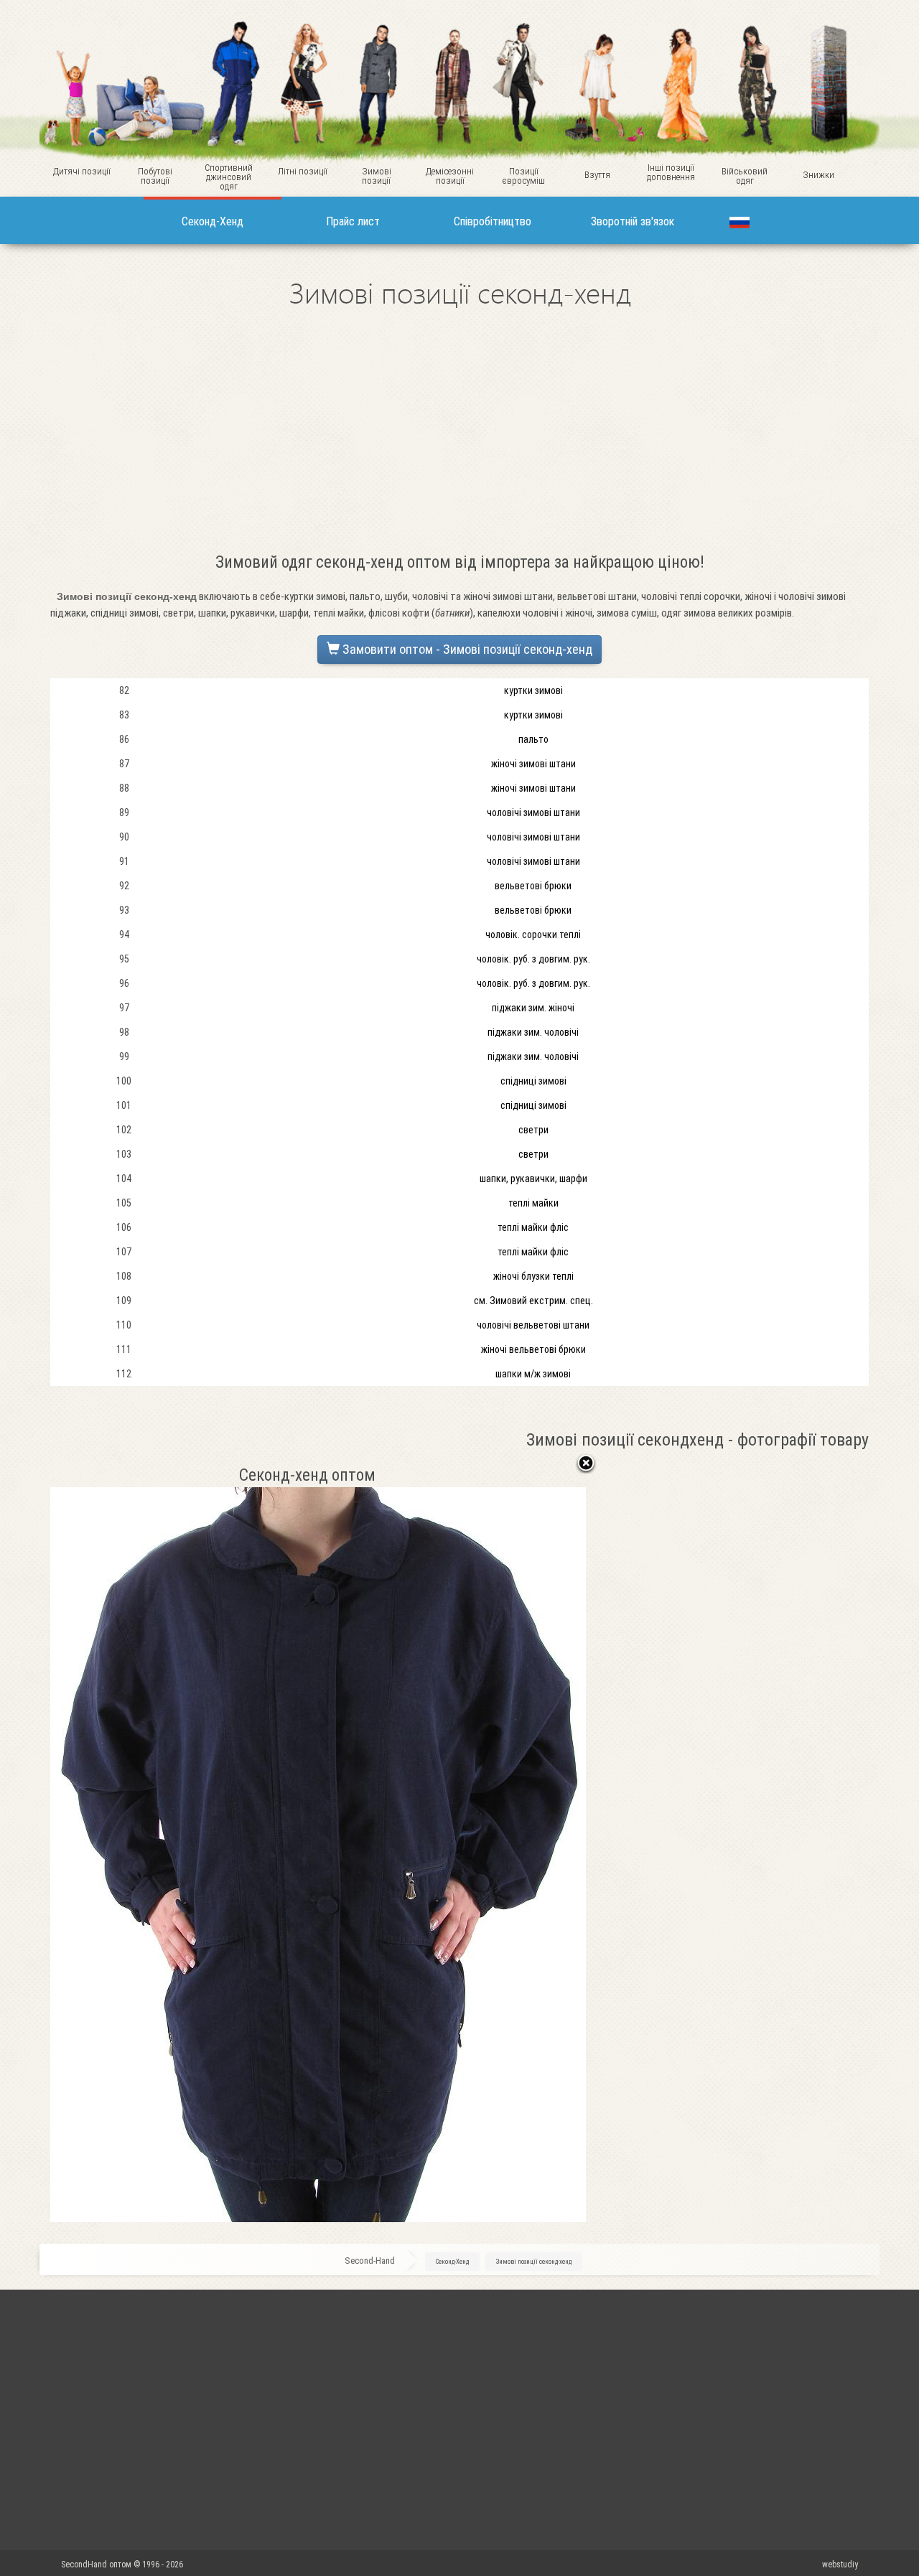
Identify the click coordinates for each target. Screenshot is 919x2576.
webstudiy (840, 2565)
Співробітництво (493, 221)
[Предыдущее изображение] (144, 1843)
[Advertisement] (459, 436)
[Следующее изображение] (492, 1843)
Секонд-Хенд (213, 221)
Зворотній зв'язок (633, 221)
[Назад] (586, 1464)
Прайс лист (353, 221)
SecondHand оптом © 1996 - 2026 (123, 2565)
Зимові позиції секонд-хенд (534, 2262)
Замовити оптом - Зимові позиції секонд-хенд (466, 649)
